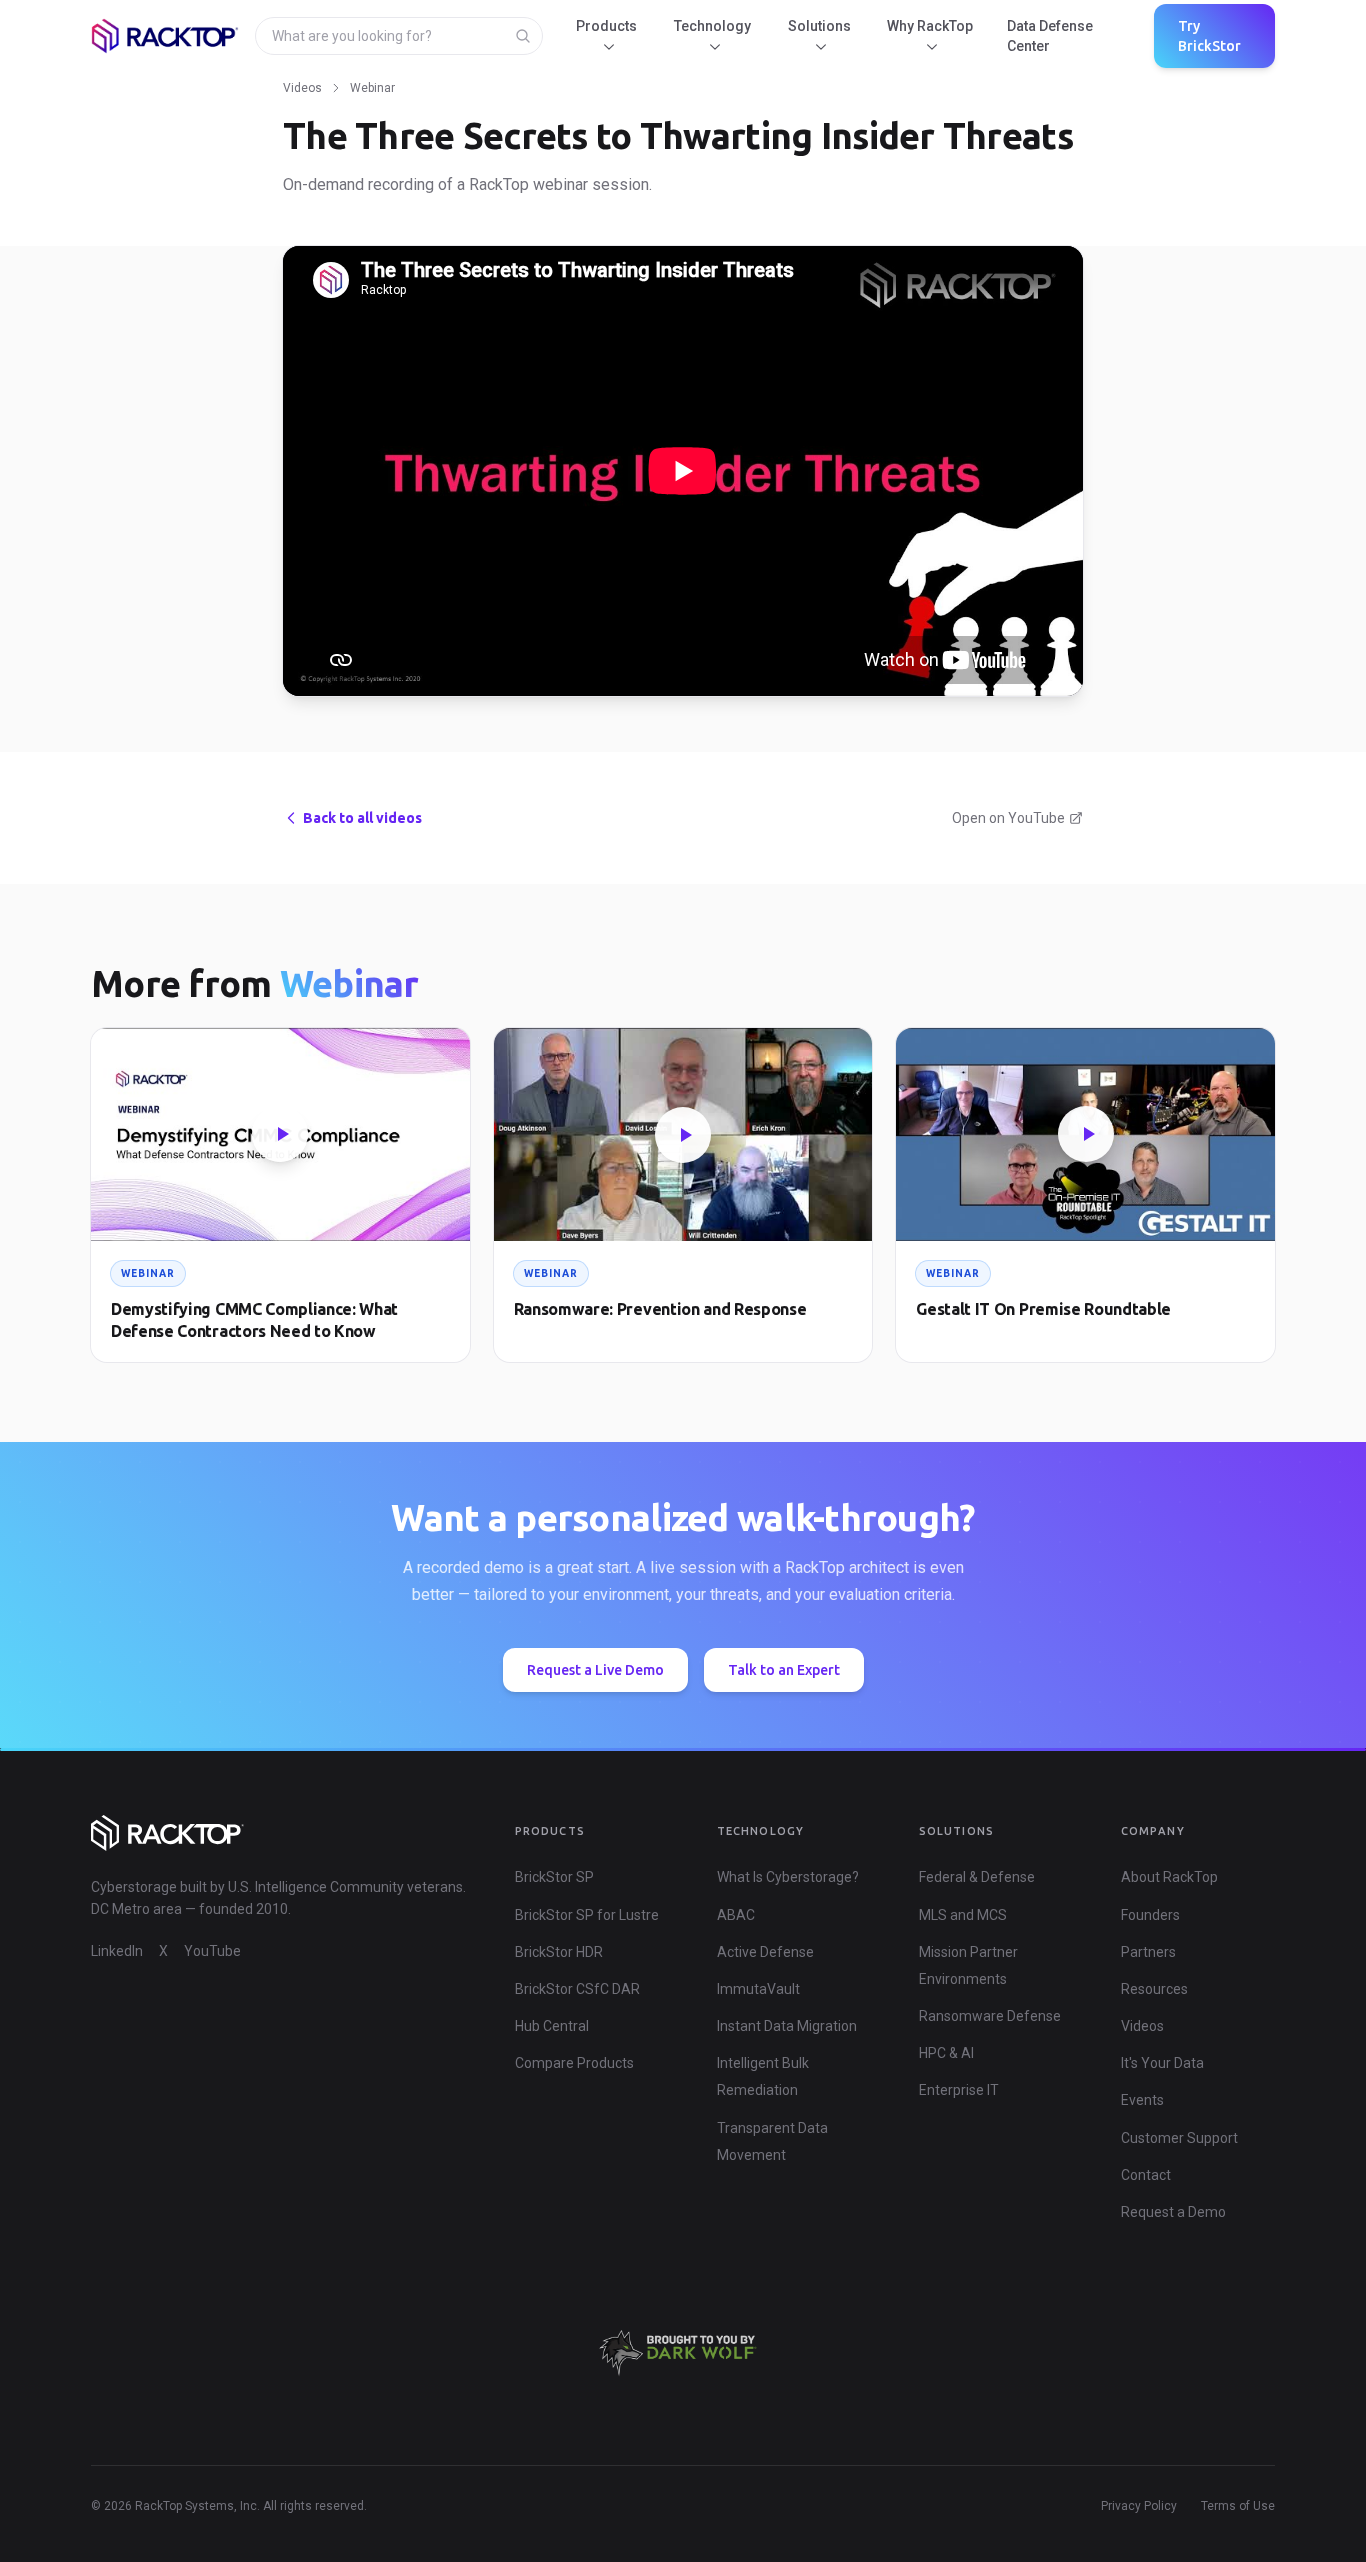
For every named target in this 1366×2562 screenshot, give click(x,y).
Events (1142, 2100)
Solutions (819, 26)
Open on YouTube (1008, 818)
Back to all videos (362, 818)
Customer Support (1179, 2138)
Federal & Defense (977, 1877)
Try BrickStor (1209, 36)
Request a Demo (1173, 2212)
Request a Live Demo (595, 1670)
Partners (1148, 1952)
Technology (712, 26)
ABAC (736, 1915)
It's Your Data (1162, 2063)
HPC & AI (946, 2053)
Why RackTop (930, 26)
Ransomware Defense (990, 2016)
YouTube (212, 1951)
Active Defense (765, 1952)
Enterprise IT (959, 2090)
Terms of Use (1238, 2506)
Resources (1154, 1989)
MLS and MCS (963, 1915)
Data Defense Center (1050, 36)
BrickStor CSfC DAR (577, 1989)
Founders (1150, 1915)
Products (606, 26)
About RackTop (1169, 1877)
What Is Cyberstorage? (788, 1877)
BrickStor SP (554, 1877)
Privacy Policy (1139, 2506)
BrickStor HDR (559, 1952)
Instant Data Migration (787, 2026)
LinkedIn (117, 1951)
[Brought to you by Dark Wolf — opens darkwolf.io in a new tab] (683, 2353)
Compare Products (574, 2063)
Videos (302, 88)
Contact (1146, 2175)
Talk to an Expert (784, 1670)
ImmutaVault (758, 1989)
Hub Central (552, 2026)
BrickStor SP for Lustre (587, 1915)
